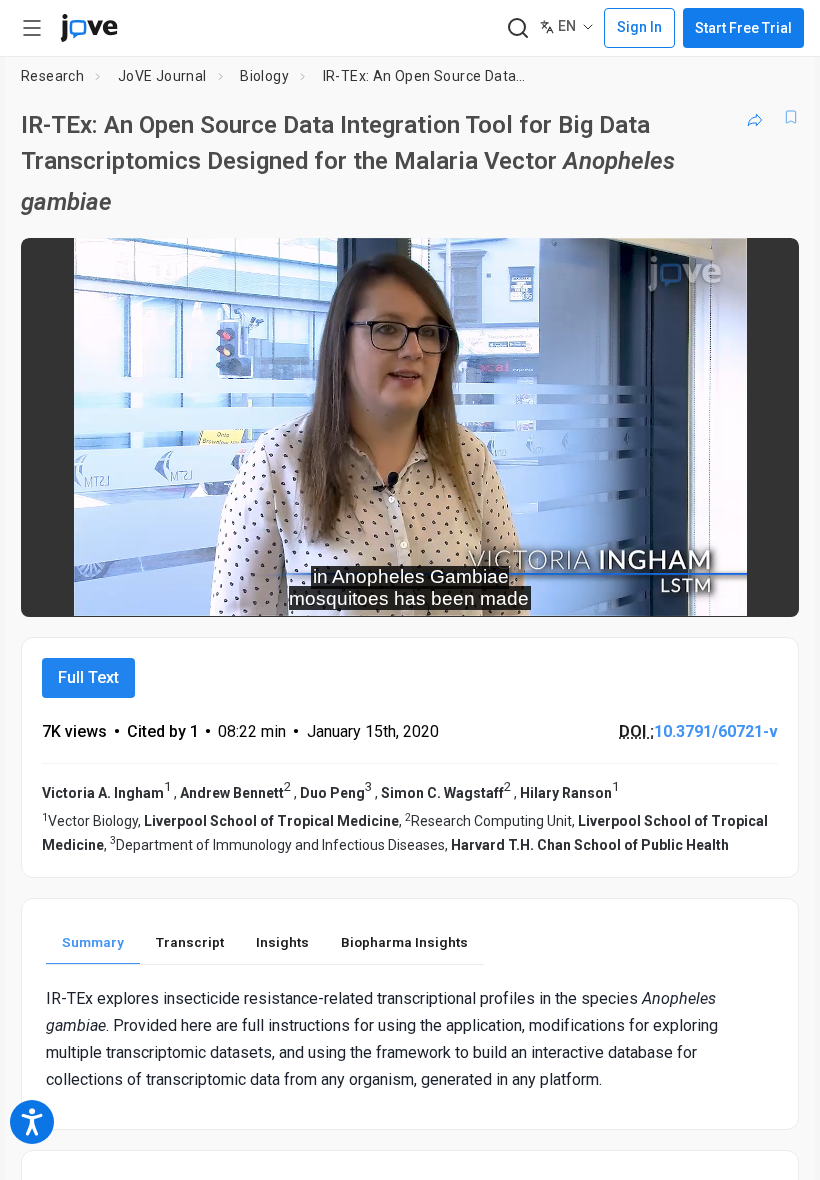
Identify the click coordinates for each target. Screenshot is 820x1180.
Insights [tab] (282, 942)
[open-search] (517, 28)
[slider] (320, 588)
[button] (767, 266)
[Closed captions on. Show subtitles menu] (761, 588)
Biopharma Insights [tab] (404, 942)
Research (52, 76)
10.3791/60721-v (716, 731)
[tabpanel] (410, 1039)
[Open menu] (32, 28)
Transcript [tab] (190, 942)
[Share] (755, 117)
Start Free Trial (743, 28)
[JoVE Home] (89, 28)
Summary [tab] (93, 942)
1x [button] (720, 587)
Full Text (88, 677)
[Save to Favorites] (791, 117)
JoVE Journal (162, 76)
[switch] (605, 588)
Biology (264, 76)
